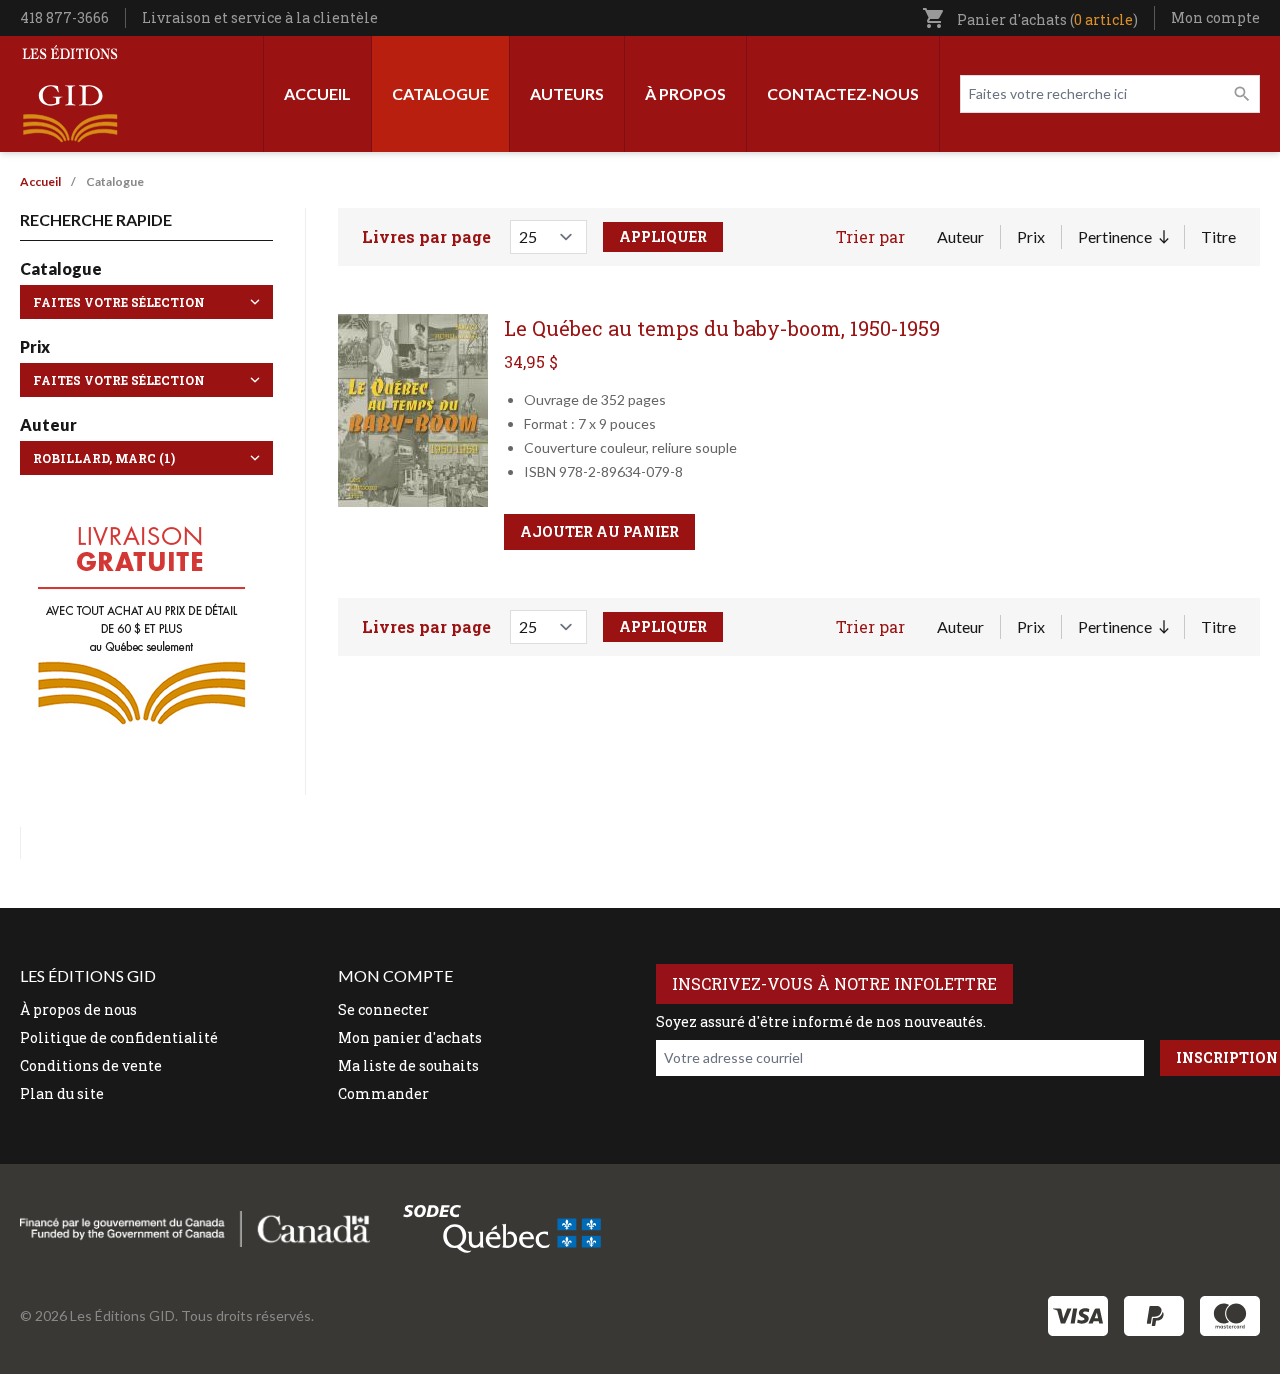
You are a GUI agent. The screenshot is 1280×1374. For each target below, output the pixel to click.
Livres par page (426, 236)
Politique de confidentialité (119, 1037)
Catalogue (440, 93)
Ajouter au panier (599, 531)
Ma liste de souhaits (408, 1065)
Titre (1218, 236)
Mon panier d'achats (410, 1037)
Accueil (317, 93)
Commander (383, 1093)
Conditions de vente (91, 1065)
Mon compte (1215, 17)
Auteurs (567, 93)
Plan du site (62, 1093)
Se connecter (383, 1009)
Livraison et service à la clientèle (260, 17)
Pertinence (1123, 238)
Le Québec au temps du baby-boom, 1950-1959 (722, 328)
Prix (1031, 236)
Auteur (960, 236)
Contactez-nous (843, 93)
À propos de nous (78, 1009)
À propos (685, 93)
